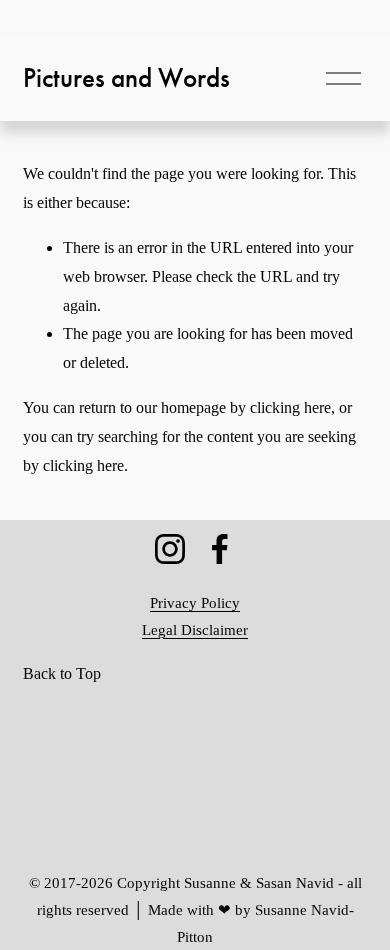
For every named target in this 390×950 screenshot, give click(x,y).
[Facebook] (220, 549)
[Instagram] (170, 549)
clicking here (290, 407)
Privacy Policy (195, 603)
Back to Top (62, 673)
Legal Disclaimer (195, 630)
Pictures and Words (126, 78)
